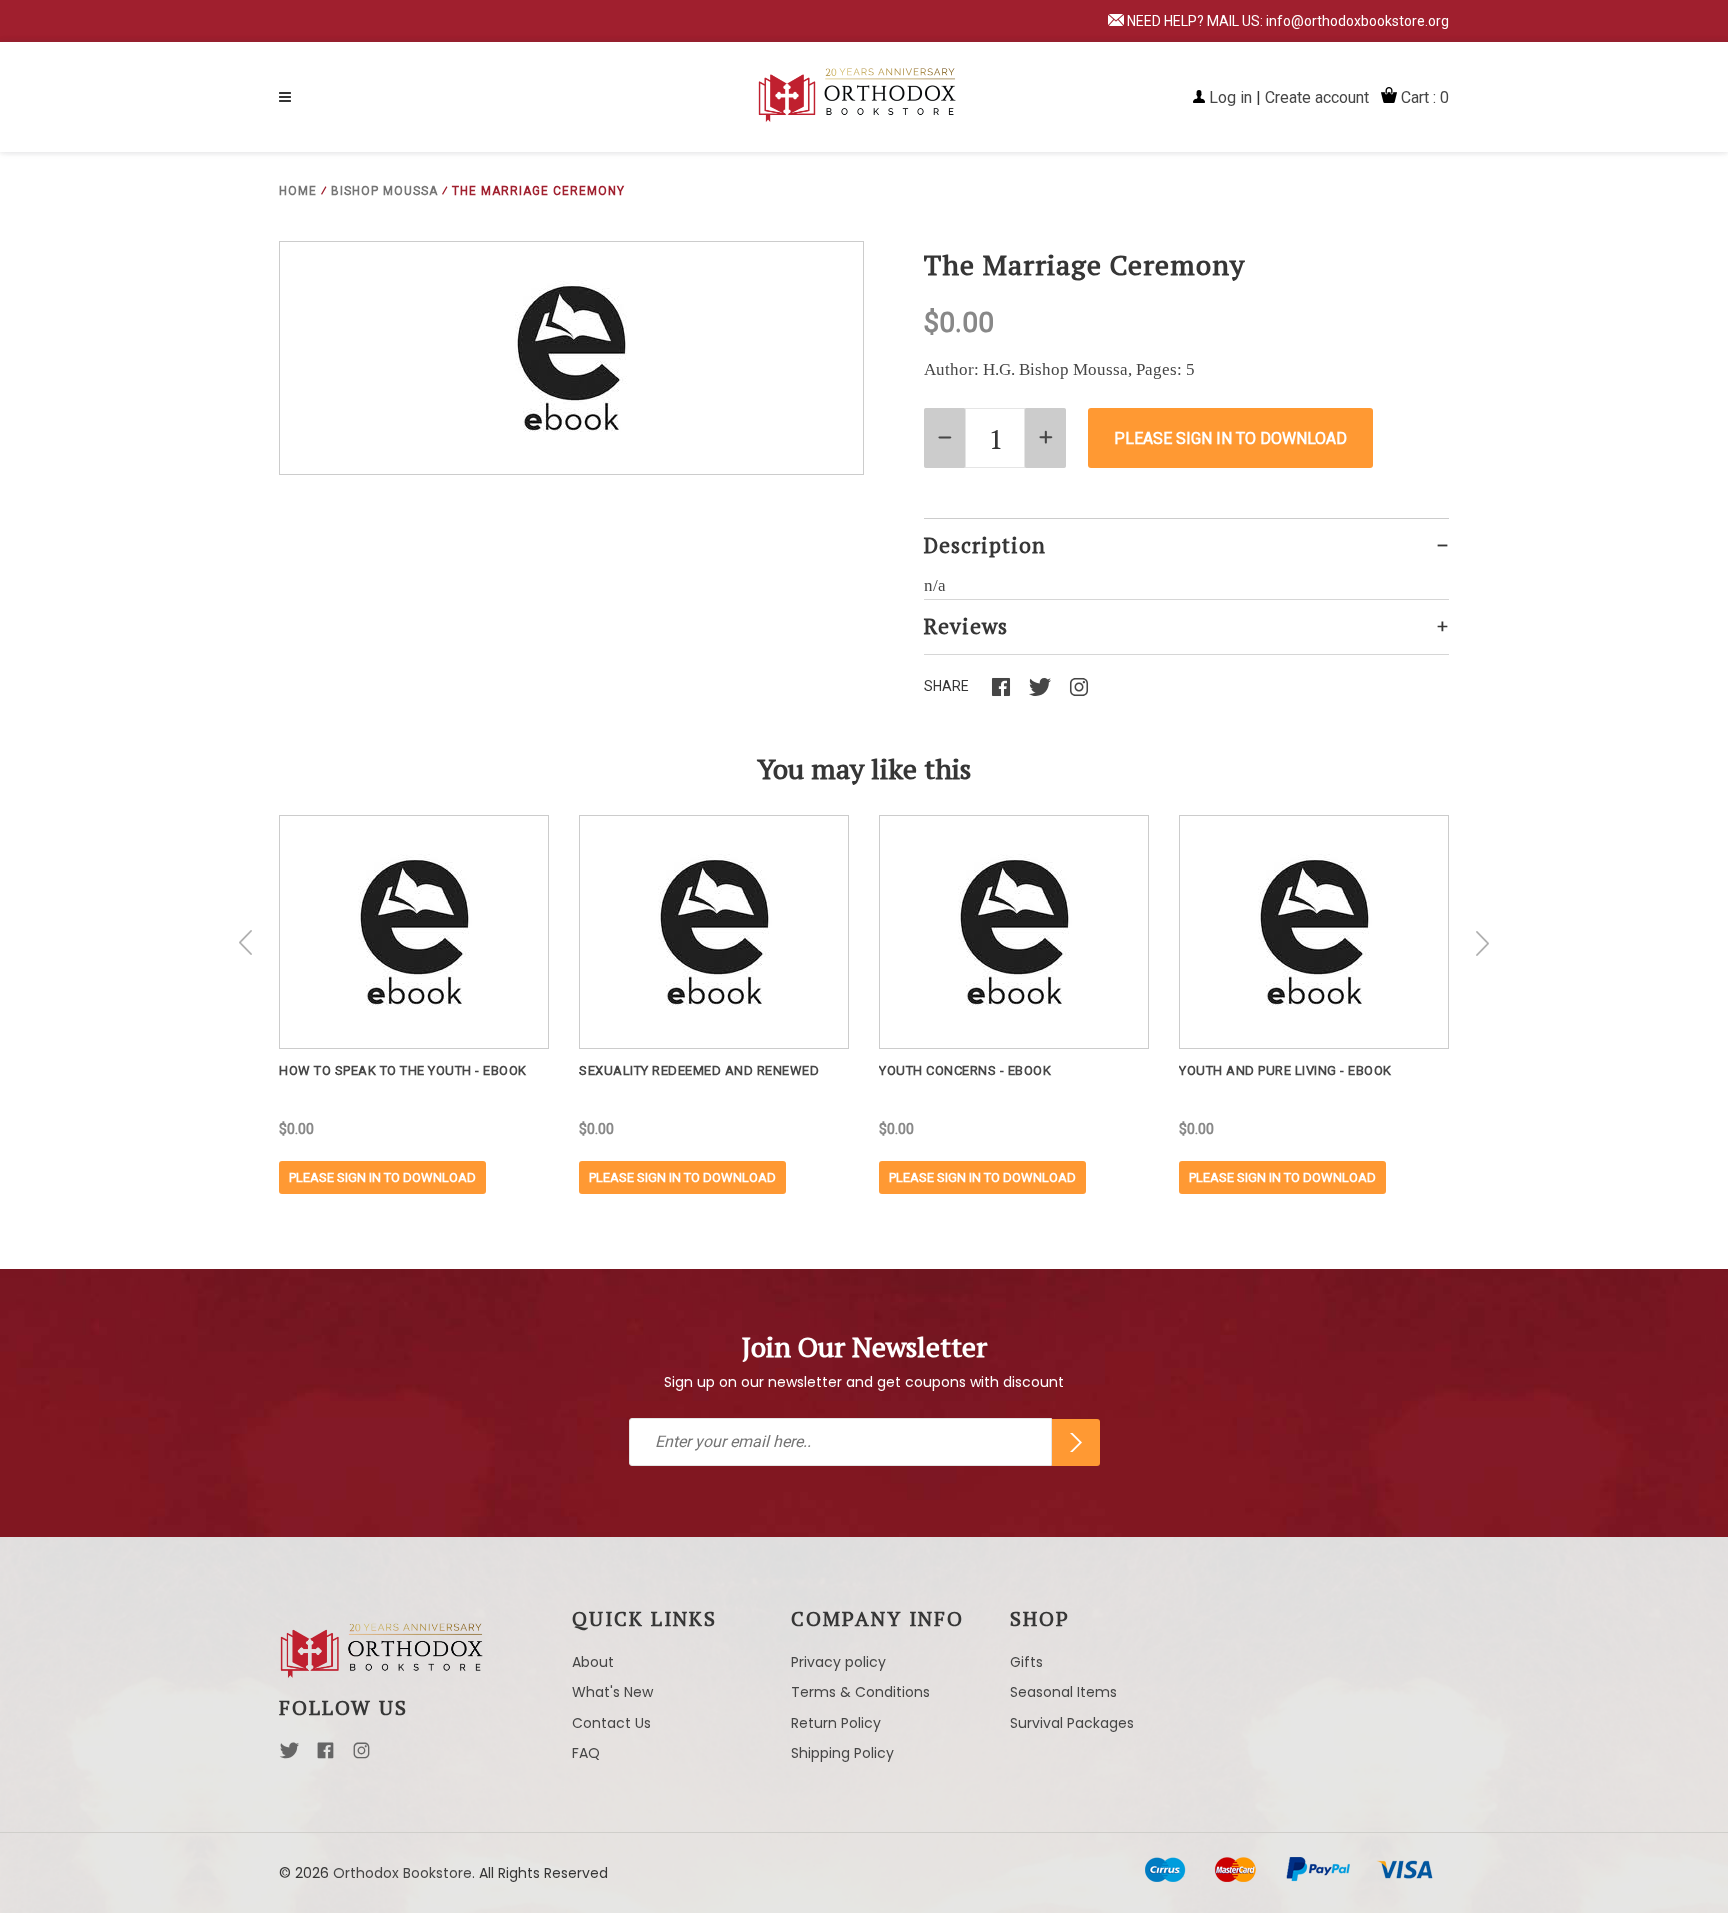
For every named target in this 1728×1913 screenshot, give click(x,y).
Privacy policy (838, 1662)
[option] (414, 1004)
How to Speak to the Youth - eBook (403, 1070)
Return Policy (836, 1723)
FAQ (586, 1753)
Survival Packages (1072, 1723)
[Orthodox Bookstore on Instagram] (361, 1756)
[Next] (1482, 943)
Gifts (1026, 1662)
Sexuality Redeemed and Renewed (699, 1070)
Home (298, 191)
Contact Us (611, 1723)
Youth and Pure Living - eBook (1285, 1070)
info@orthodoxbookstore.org (1357, 21)
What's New (612, 1692)
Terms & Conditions (860, 1692)
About (593, 1662)
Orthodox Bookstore (402, 1873)
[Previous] (246, 943)
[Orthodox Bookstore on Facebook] (325, 1756)
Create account (1317, 97)
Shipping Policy (842, 1753)
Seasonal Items (1063, 1692)
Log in (1230, 97)
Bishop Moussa (384, 191)
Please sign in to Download (382, 1177)
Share (946, 686)
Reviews (966, 626)
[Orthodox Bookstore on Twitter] (289, 1756)
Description (985, 545)
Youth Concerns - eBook (965, 1070)
